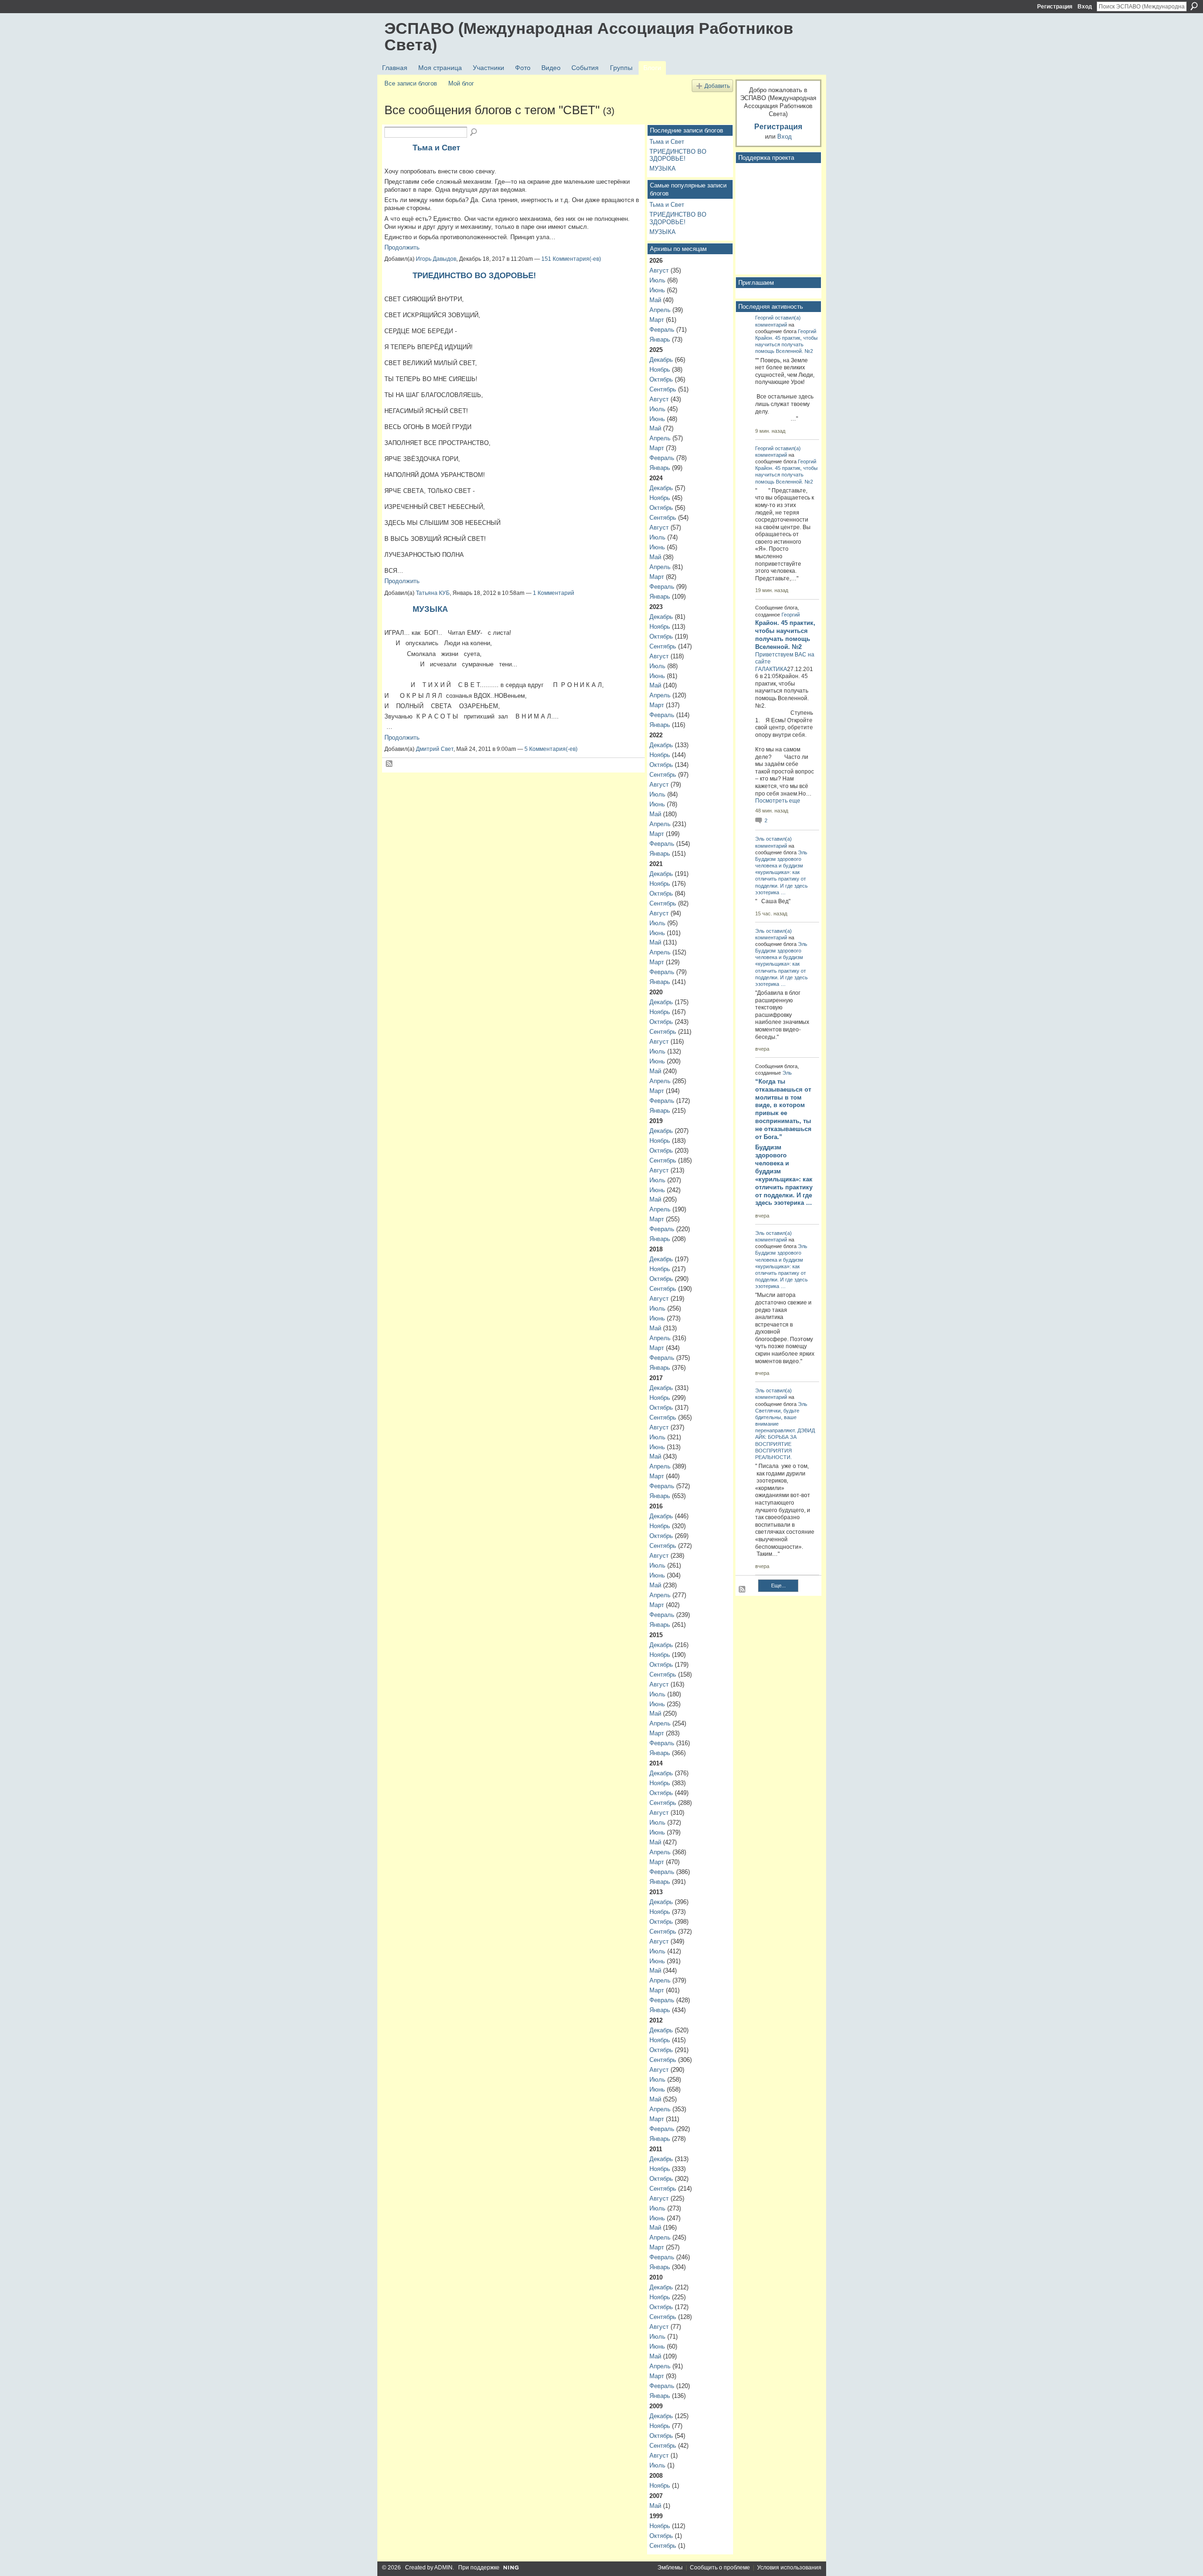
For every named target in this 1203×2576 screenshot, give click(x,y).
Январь (660, 340)
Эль (760, 839)
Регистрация (1055, 7)
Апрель (660, 310)
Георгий (764, 318)
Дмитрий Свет (435, 749)
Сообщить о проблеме (720, 2568)
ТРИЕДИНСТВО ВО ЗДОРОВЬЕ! (474, 275)
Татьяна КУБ (433, 593)
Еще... (778, 1585)
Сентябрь (663, 389)
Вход (1085, 7)
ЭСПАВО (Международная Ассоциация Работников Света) (589, 36)
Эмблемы (670, 2568)
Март (657, 320)
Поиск (1194, 6)
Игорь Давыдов (436, 259)
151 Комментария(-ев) (571, 259)
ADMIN (443, 2568)
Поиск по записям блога (474, 133)
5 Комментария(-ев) (551, 749)
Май (655, 300)
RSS (390, 764)
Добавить (717, 86)
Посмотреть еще (778, 801)
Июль (657, 280)
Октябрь (661, 379)
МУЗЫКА (430, 609)
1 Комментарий (554, 593)
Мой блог (461, 83)
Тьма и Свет (436, 148)
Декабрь (661, 360)
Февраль (662, 330)
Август (659, 270)
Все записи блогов (411, 83)
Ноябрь (660, 370)
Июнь (657, 290)
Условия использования (789, 2568)
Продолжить (402, 247)
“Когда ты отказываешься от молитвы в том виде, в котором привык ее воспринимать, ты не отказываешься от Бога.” (783, 1109)
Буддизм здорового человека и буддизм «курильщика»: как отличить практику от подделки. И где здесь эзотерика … (784, 1175)
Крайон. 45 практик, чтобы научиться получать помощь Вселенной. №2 (786, 344)
